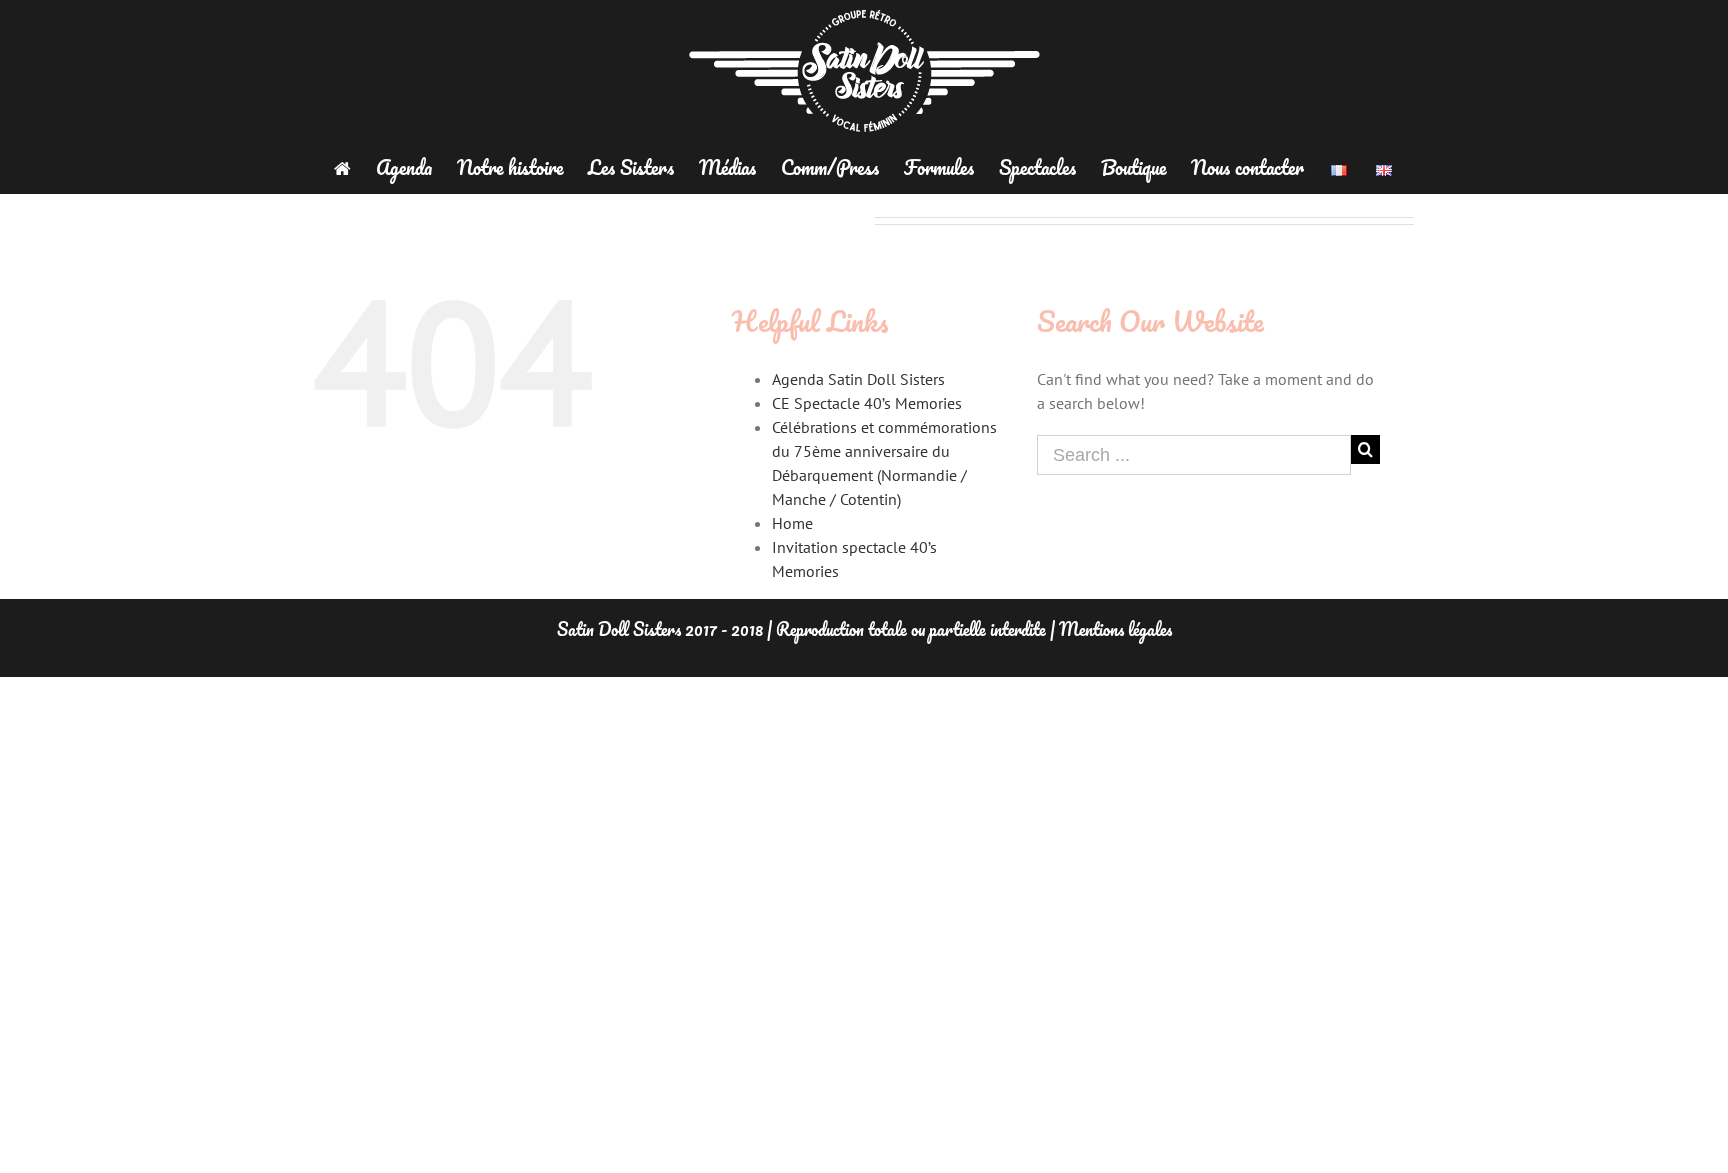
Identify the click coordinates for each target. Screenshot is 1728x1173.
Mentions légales (1115, 629)
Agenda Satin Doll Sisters (858, 379)
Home (792, 523)
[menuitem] (355, 168)
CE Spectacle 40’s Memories (867, 403)
